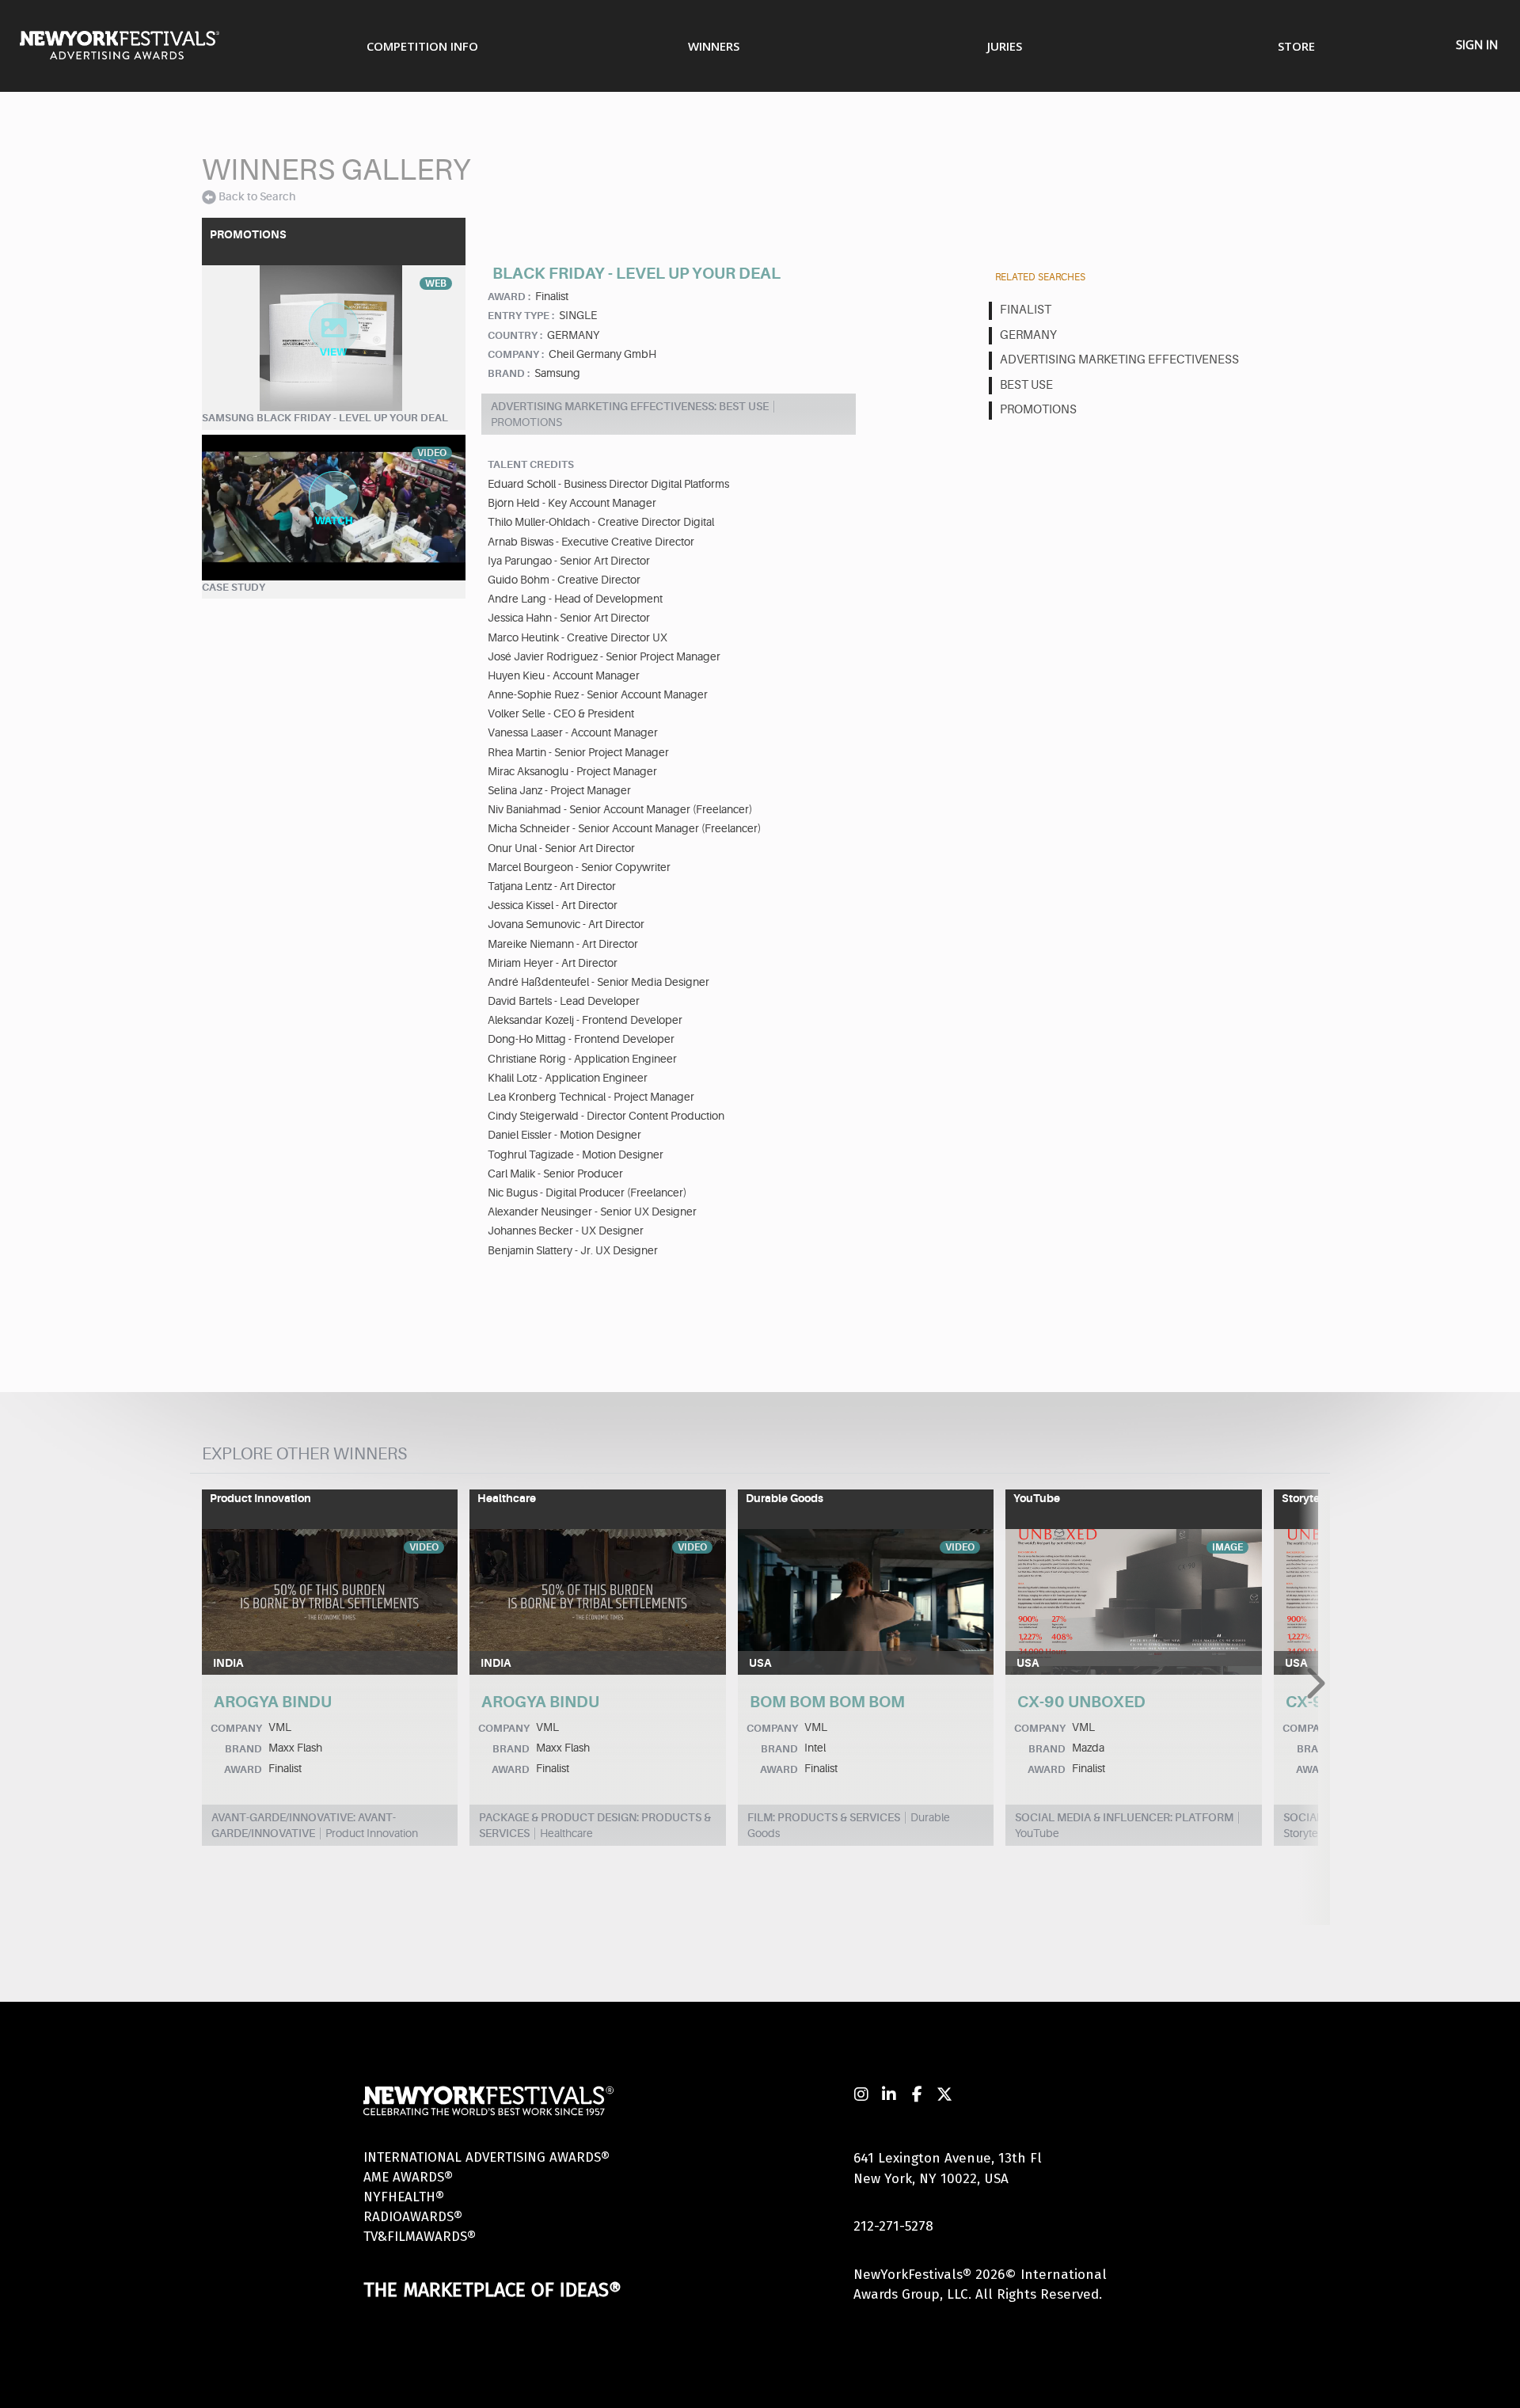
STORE (1296, 46)
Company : (516, 354)
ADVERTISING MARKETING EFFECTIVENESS (1119, 360)
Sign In (1477, 44)
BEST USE (1026, 385)
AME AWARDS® (408, 2177)
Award (243, 1769)
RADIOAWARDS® (413, 2217)
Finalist (1026, 310)
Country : (515, 335)
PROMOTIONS (1038, 410)
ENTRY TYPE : (521, 316)
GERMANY (1028, 335)
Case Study (234, 587)
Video (424, 1547)
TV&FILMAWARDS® (420, 2237)
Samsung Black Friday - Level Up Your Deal (325, 418)
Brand (243, 1749)
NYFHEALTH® (404, 2197)
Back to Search (257, 196)
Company (236, 1728)
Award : (509, 297)
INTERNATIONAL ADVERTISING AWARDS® (486, 2157)
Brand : (509, 373)
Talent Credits (531, 464)
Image (1227, 1547)
